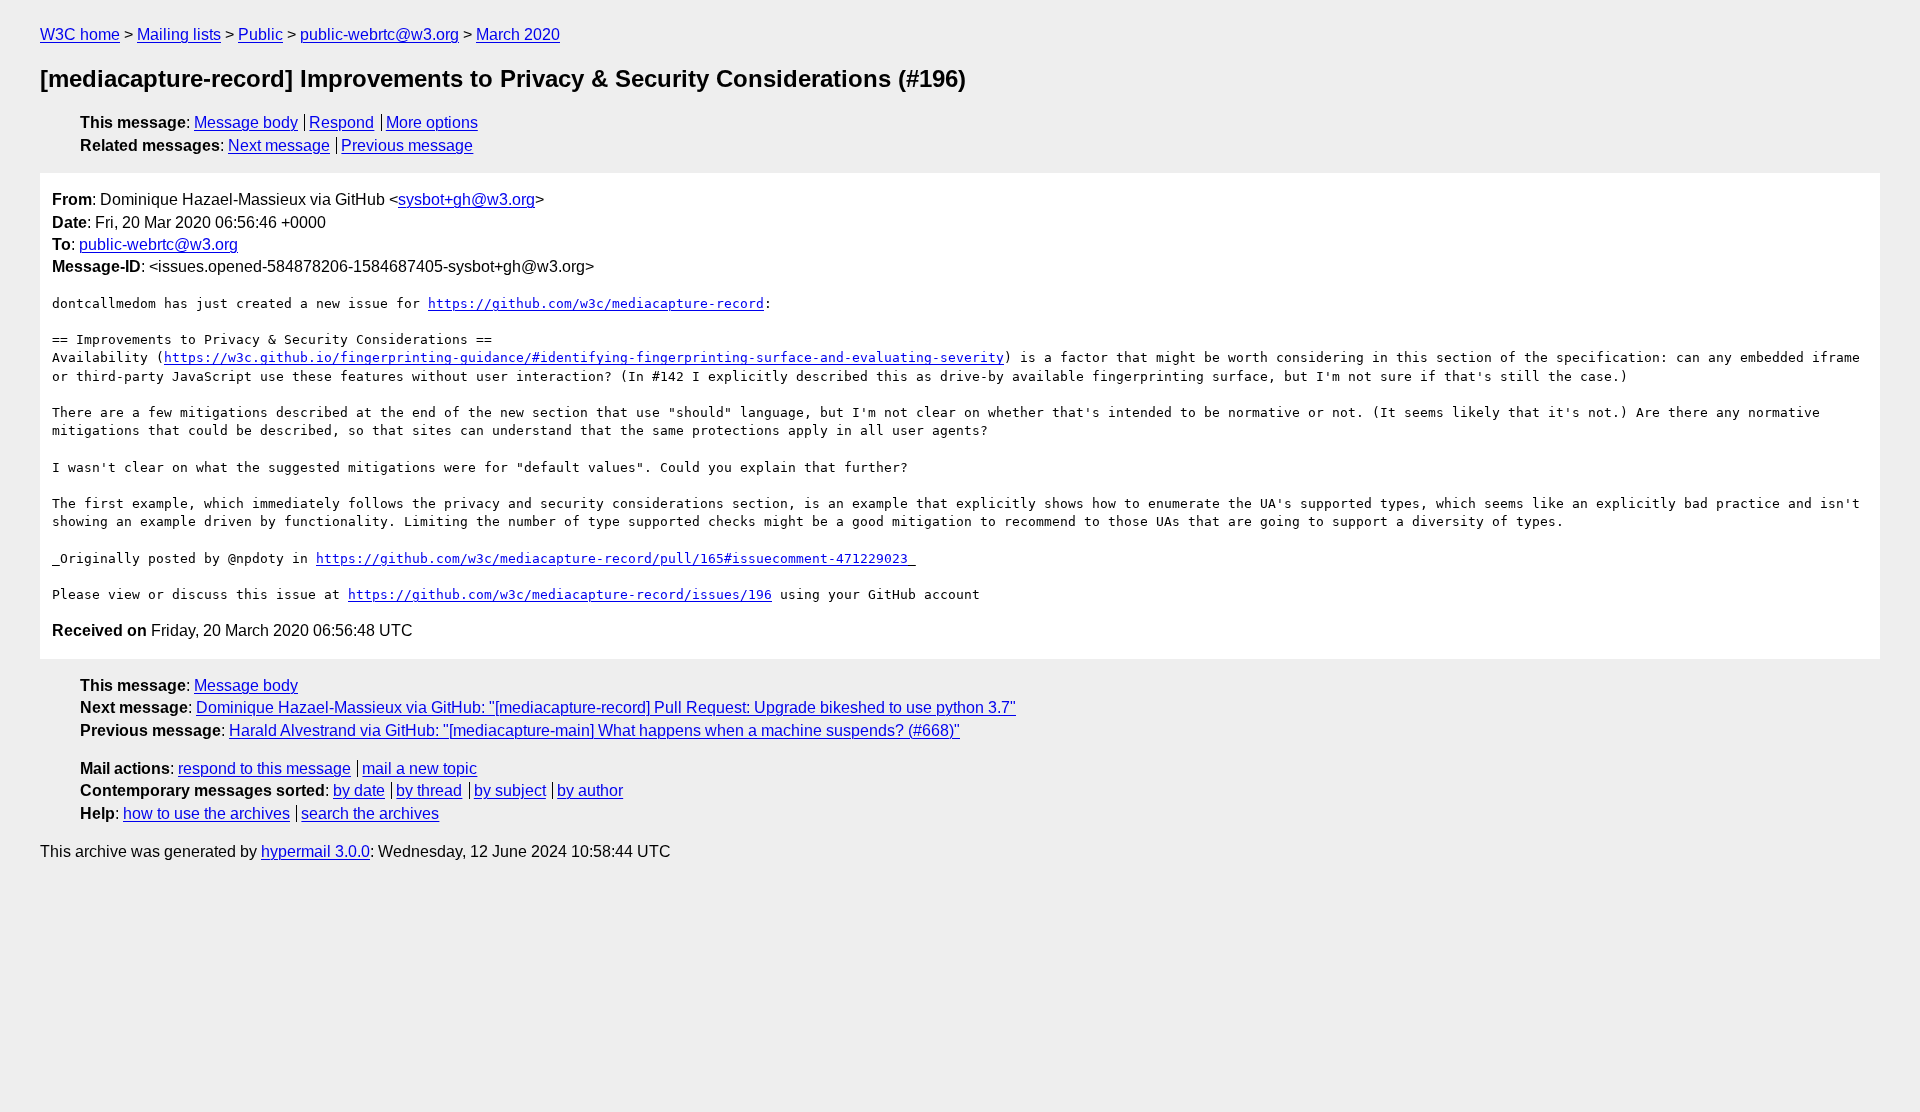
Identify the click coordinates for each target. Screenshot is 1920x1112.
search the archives (370, 813)
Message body (246, 122)
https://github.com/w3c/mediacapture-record (596, 303)
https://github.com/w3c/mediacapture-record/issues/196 (560, 594)
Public (260, 34)
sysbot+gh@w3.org (466, 199)
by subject (510, 790)
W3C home (80, 34)
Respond (341, 122)
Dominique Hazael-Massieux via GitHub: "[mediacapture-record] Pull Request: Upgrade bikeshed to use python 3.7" (606, 707)
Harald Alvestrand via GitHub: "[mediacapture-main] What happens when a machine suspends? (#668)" (594, 730)
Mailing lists (179, 34)
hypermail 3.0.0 (315, 851)
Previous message (407, 145)
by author (590, 790)
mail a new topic (419, 768)
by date (359, 790)
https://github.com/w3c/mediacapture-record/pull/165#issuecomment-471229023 (612, 558)
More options (432, 122)
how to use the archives (206, 813)
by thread (429, 790)
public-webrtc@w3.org (379, 34)
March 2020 (518, 34)
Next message (279, 145)
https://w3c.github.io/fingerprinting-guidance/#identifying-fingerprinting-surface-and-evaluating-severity (584, 357)
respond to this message (264, 768)
